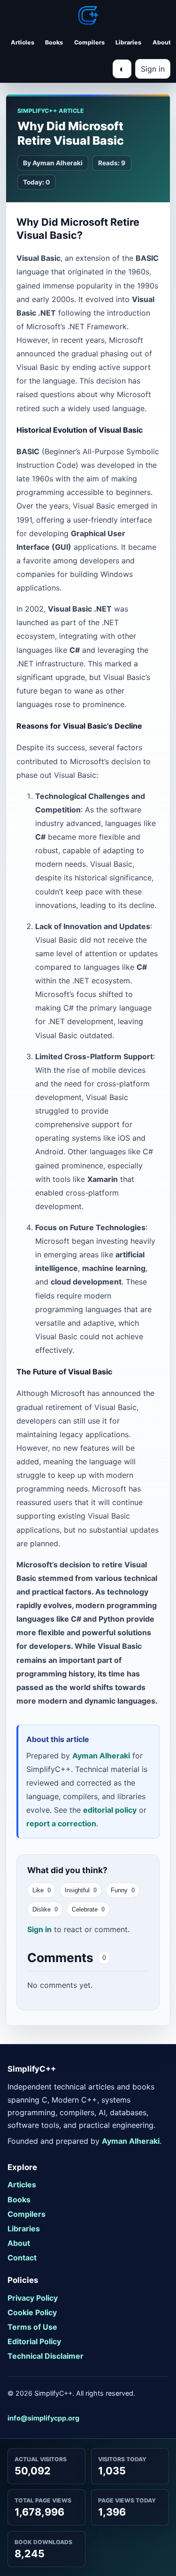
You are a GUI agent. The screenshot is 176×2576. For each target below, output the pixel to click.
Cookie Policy (32, 2312)
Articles (23, 42)
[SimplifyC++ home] (88, 15)
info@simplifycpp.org (43, 2418)
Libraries (128, 42)
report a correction (61, 1823)
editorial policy (110, 1810)
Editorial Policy (34, 2341)
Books (54, 42)
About (162, 42)
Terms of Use (32, 2327)
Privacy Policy (33, 2298)
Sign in (153, 69)
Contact (22, 2258)
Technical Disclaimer (46, 2356)
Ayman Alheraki (101, 1755)
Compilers (89, 42)
